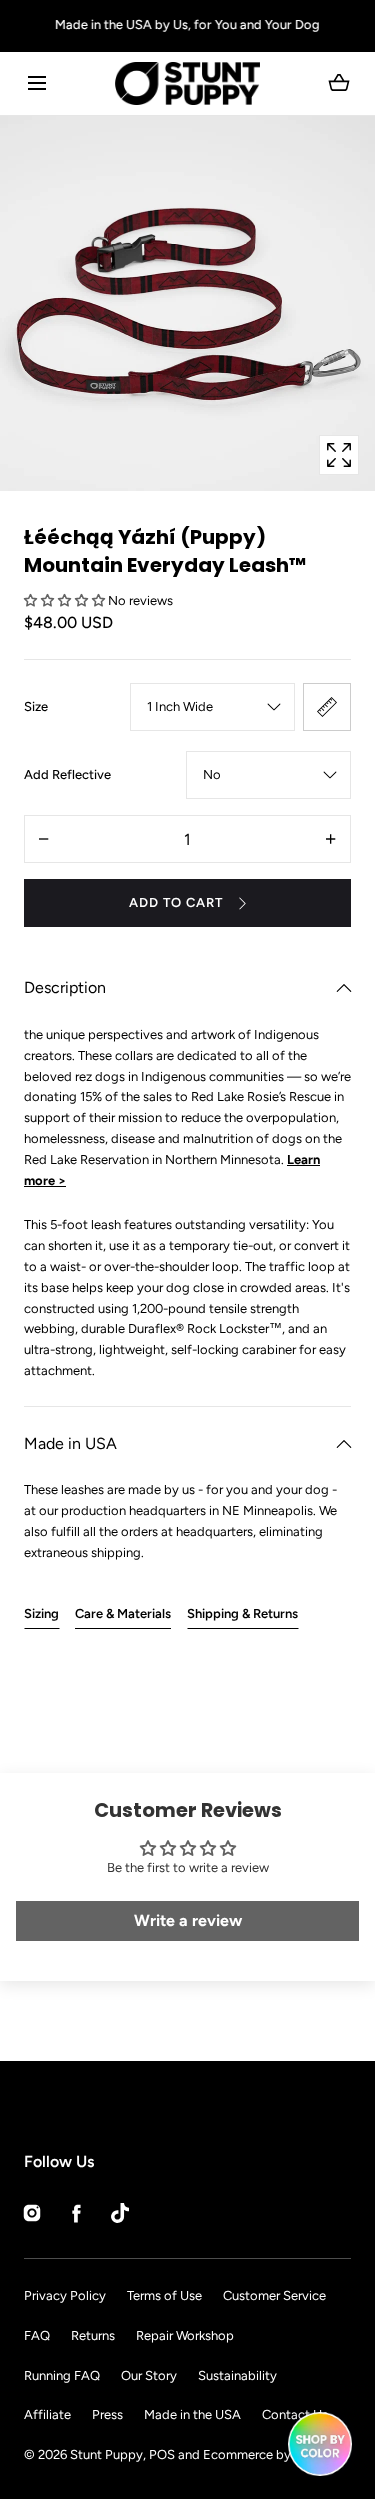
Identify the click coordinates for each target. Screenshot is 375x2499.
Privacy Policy (65, 2295)
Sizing (41, 1613)
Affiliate (47, 2414)
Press (107, 2414)
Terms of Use (164, 2295)
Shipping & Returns (242, 1613)
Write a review (188, 1920)
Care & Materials (123, 1613)
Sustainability (237, 2375)
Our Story (149, 2375)
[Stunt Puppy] (187, 83)
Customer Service (274, 2295)
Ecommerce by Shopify (271, 2454)
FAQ (37, 2335)
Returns (93, 2335)
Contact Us (295, 2414)
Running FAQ (62, 2375)
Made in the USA (192, 2414)
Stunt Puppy (106, 2454)
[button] (36, 83)
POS (162, 2454)
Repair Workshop (185, 2335)
